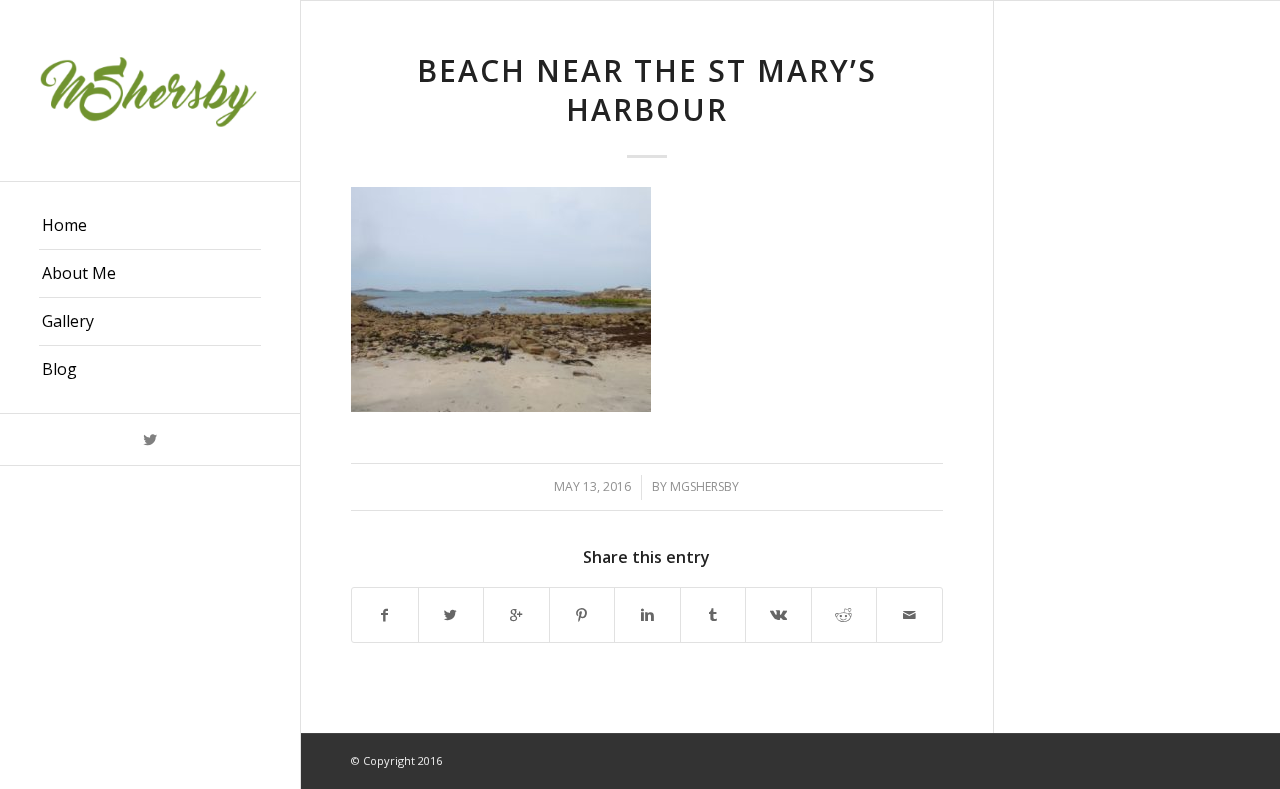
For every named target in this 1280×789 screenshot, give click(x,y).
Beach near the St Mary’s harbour (647, 90)
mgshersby (704, 486)
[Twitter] (150, 439)
